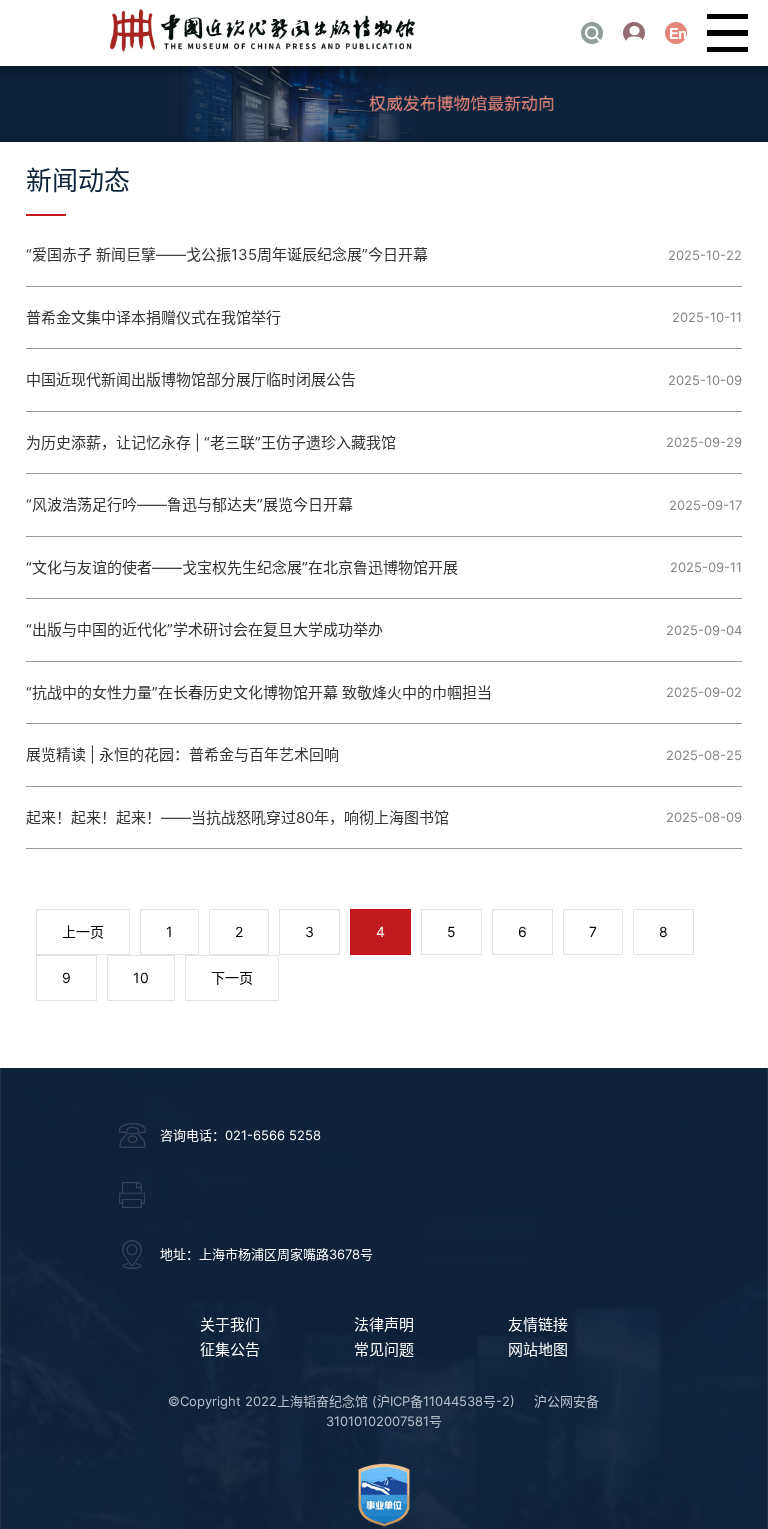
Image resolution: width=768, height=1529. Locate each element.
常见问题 (384, 1349)
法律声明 (384, 1324)
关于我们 (230, 1324)
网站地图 (538, 1349)
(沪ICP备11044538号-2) (443, 1401)
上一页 (83, 931)
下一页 (232, 977)
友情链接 (538, 1324)
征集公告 (230, 1349)
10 (141, 977)
